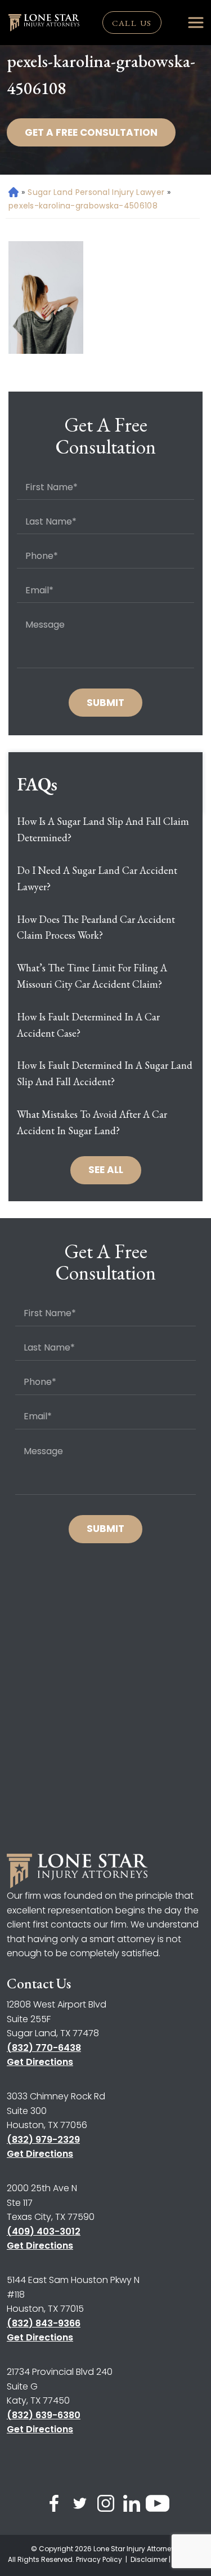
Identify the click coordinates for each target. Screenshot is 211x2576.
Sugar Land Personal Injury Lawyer (96, 192)
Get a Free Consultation (91, 132)
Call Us (132, 23)
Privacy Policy (100, 2559)
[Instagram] (106, 2506)
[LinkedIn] (132, 2506)
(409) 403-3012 (44, 2231)
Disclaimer (149, 2559)
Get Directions (40, 2062)
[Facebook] (54, 2506)
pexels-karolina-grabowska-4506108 (83, 206)
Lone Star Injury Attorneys (136, 2549)
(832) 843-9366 (44, 2323)
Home (13, 192)
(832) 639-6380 (44, 2415)
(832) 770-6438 (44, 2048)
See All (106, 1170)
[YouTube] (158, 2506)
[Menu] (196, 23)
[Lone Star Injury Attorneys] (44, 23)
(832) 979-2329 (43, 2140)
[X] (80, 2506)
